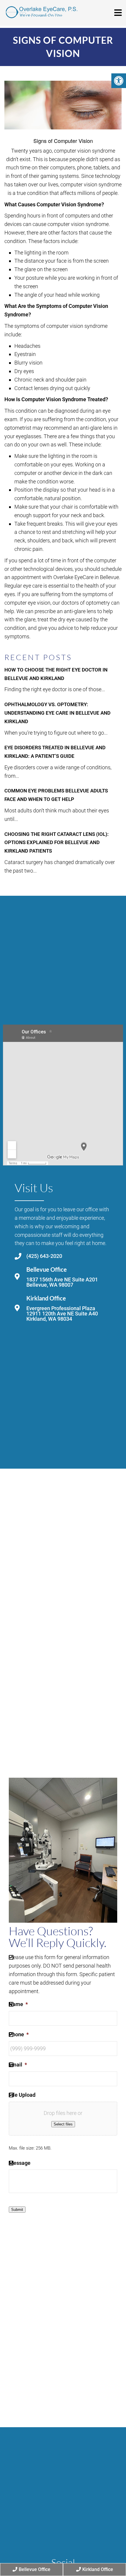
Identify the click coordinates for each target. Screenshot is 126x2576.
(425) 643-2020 (44, 1256)
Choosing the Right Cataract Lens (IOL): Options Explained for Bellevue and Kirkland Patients (57, 843)
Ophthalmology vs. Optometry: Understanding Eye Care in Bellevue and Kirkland (57, 713)
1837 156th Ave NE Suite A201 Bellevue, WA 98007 (62, 1282)
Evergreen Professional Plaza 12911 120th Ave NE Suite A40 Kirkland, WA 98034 (62, 1314)
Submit (17, 2210)
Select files (63, 2124)
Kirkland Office (98, 2569)
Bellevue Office (35, 2569)
